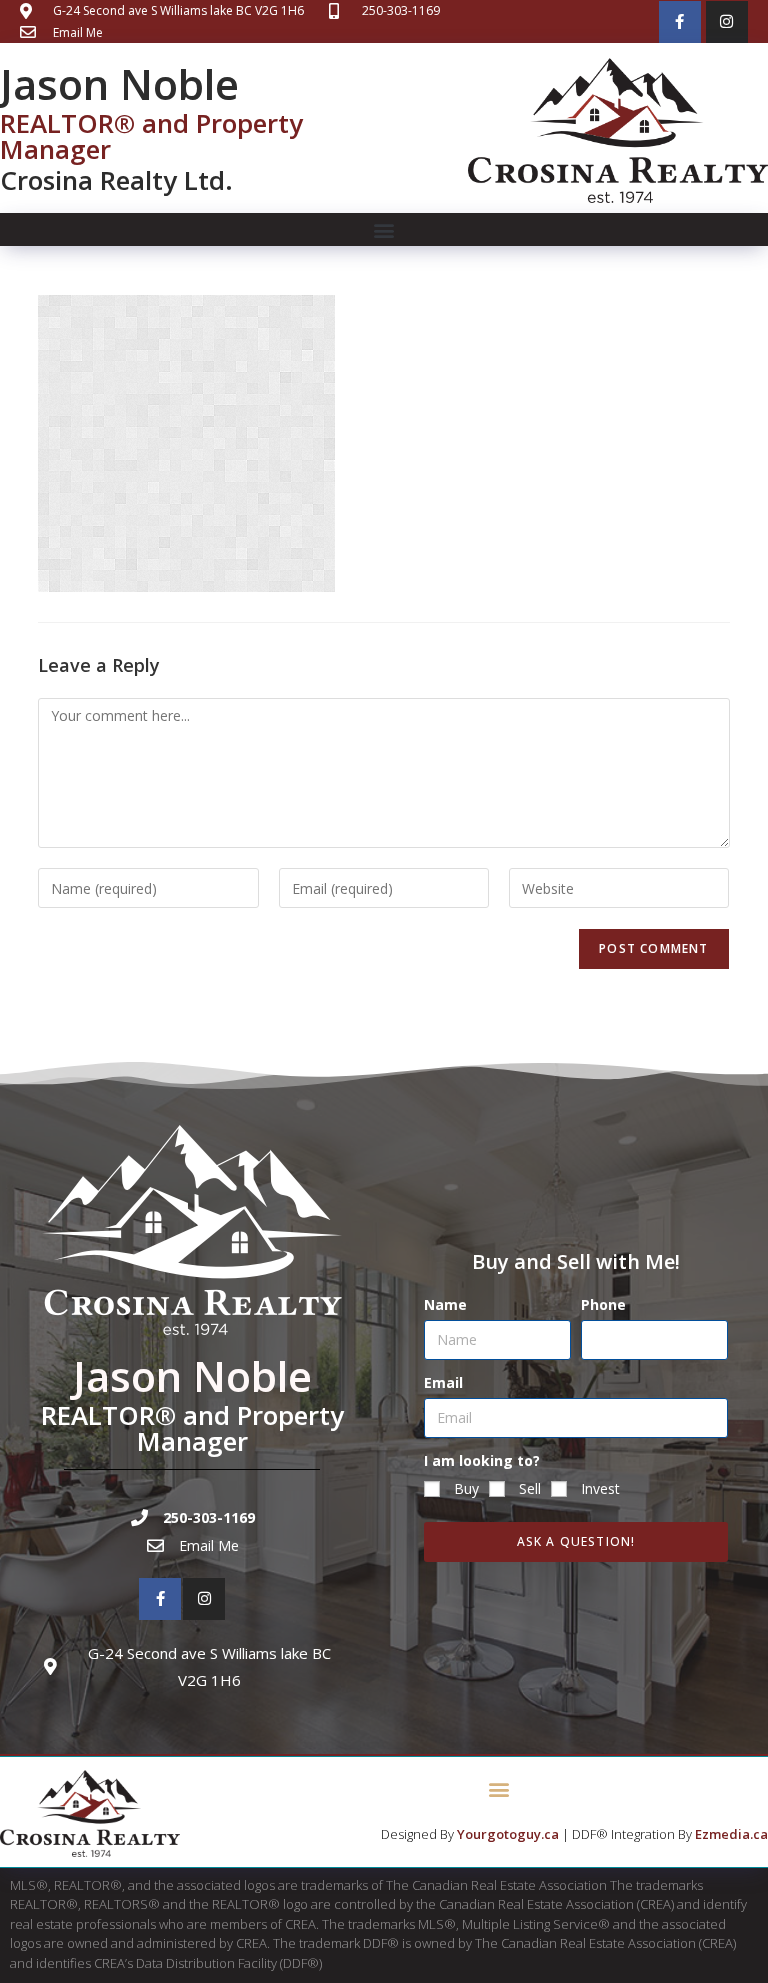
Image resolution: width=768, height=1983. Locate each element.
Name (445, 1304)
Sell (530, 1488)
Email (443, 1382)
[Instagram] (727, 22)
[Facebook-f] (680, 22)
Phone (603, 1304)
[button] (384, 229)
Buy (466, 1488)
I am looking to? (482, 1460)
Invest (600, 1488)
